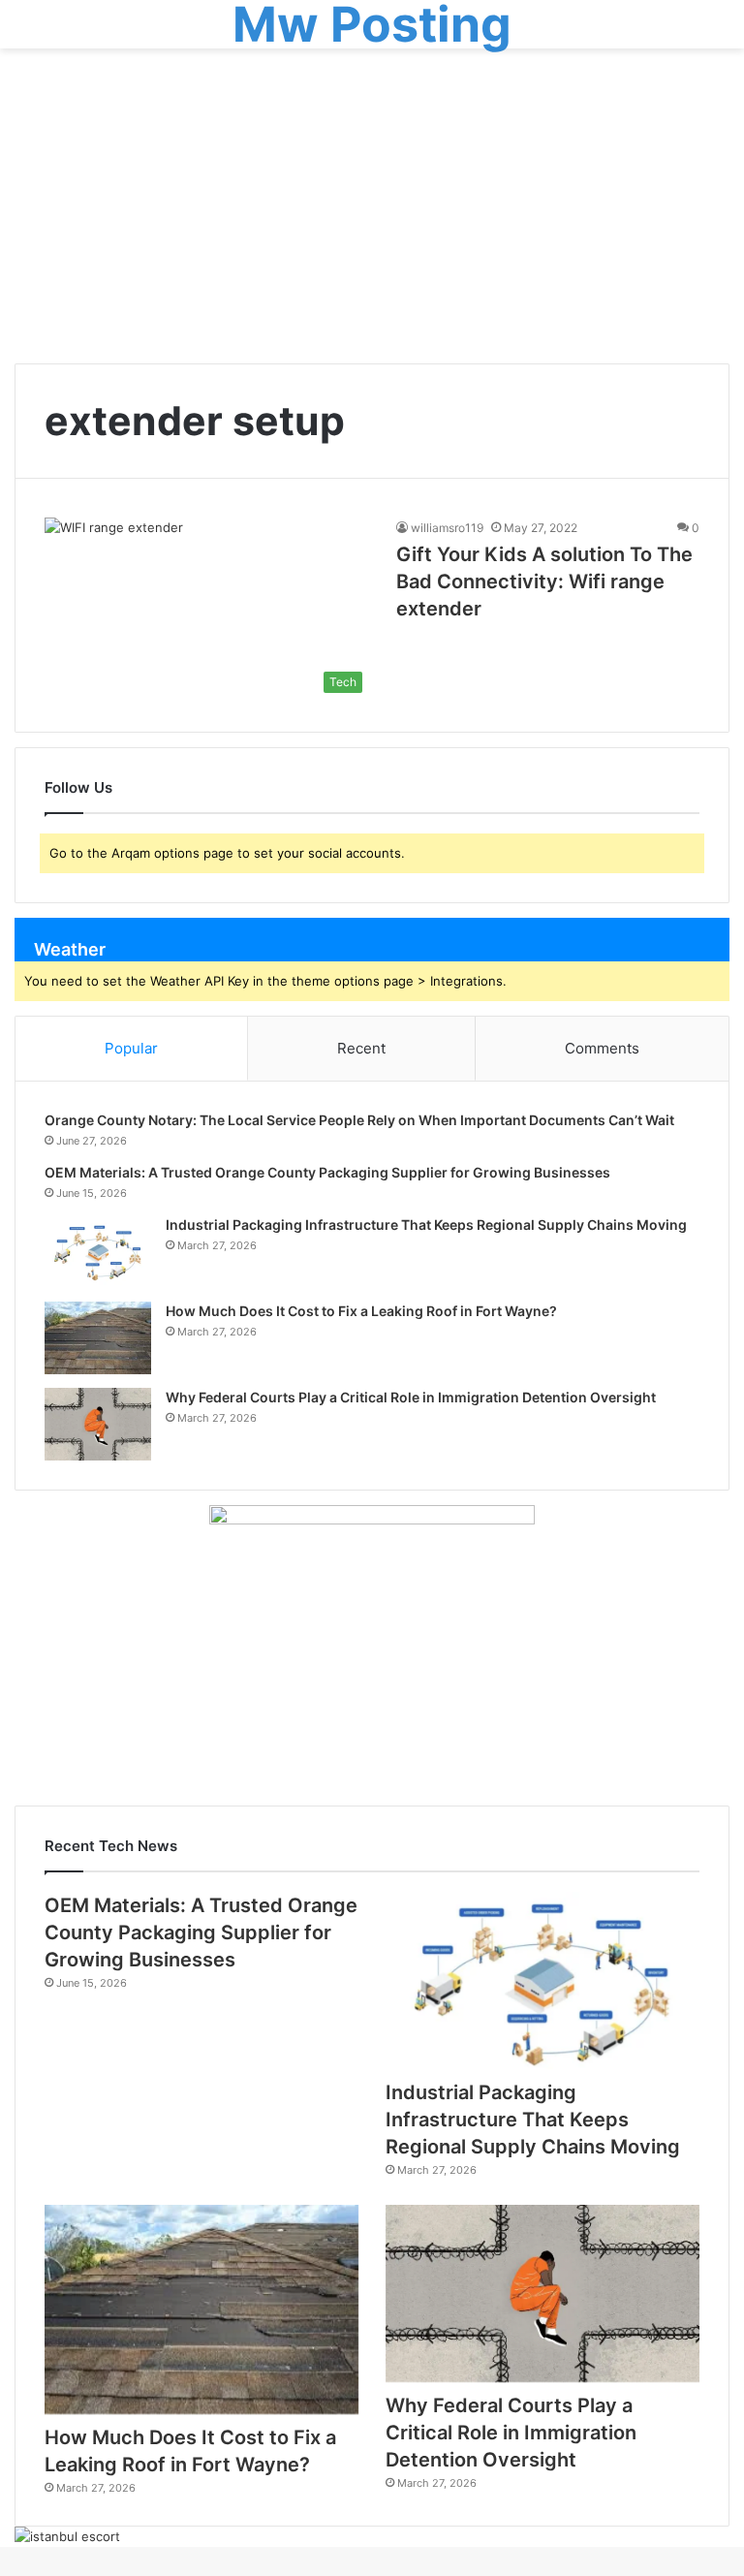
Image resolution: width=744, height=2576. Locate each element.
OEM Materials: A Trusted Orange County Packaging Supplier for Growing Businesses (327, 1172)
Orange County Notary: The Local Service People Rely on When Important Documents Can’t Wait (359, 1120)
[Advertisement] (372, 213)
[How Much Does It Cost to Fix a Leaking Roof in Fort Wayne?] (98, 1338)
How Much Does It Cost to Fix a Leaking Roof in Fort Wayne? (361, 1311)
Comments (602, 1048)
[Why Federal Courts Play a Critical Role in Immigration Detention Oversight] (98, 1424)
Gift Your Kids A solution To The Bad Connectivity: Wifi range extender (544, 581)
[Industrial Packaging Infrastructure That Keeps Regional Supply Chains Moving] (98, 1252)
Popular (131, 1048)
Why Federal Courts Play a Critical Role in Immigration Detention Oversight (411, 1397)
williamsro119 (447, 528)
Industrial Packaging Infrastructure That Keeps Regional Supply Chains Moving (426, 1225)
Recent (361, 1048)
